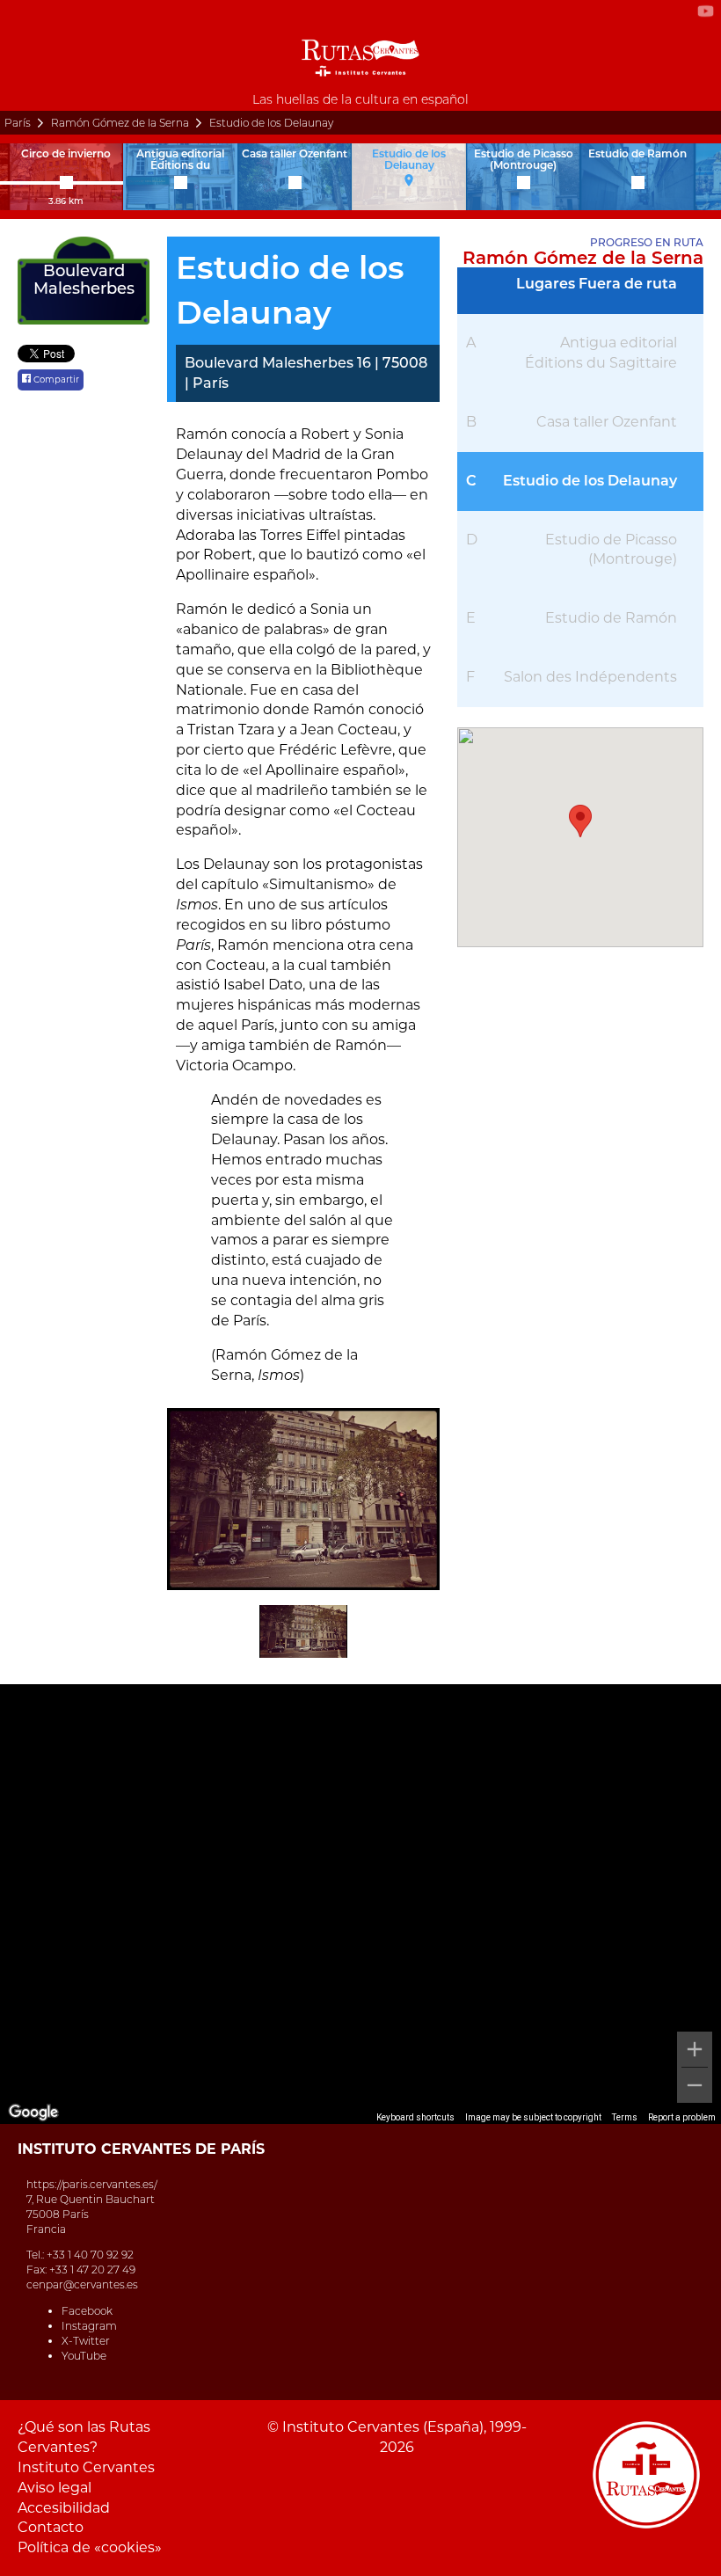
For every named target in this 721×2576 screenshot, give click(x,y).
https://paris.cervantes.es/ (92, 2184)
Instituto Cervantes (86, 2467)
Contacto (51, 2527)
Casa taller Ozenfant (607, 422)
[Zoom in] (695, 2049)
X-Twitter (86, 2341)
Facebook (87, 2311)
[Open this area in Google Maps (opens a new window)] (33, 2113)
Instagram (89, 2326)
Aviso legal (55, 2488)
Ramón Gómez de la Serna (120, 123)
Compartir (55, 379)
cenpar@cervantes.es (82, 2284)
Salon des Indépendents (590, 677)
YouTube (84, 2356)
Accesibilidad (64, 2508)
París (18, 123)
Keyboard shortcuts (415, 2117)
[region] (360, 1904)
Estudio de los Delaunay (590, 481)
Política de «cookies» (90, 2547)
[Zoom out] (695, 2085)
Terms (625, 2117)
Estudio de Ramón (611, 618)
